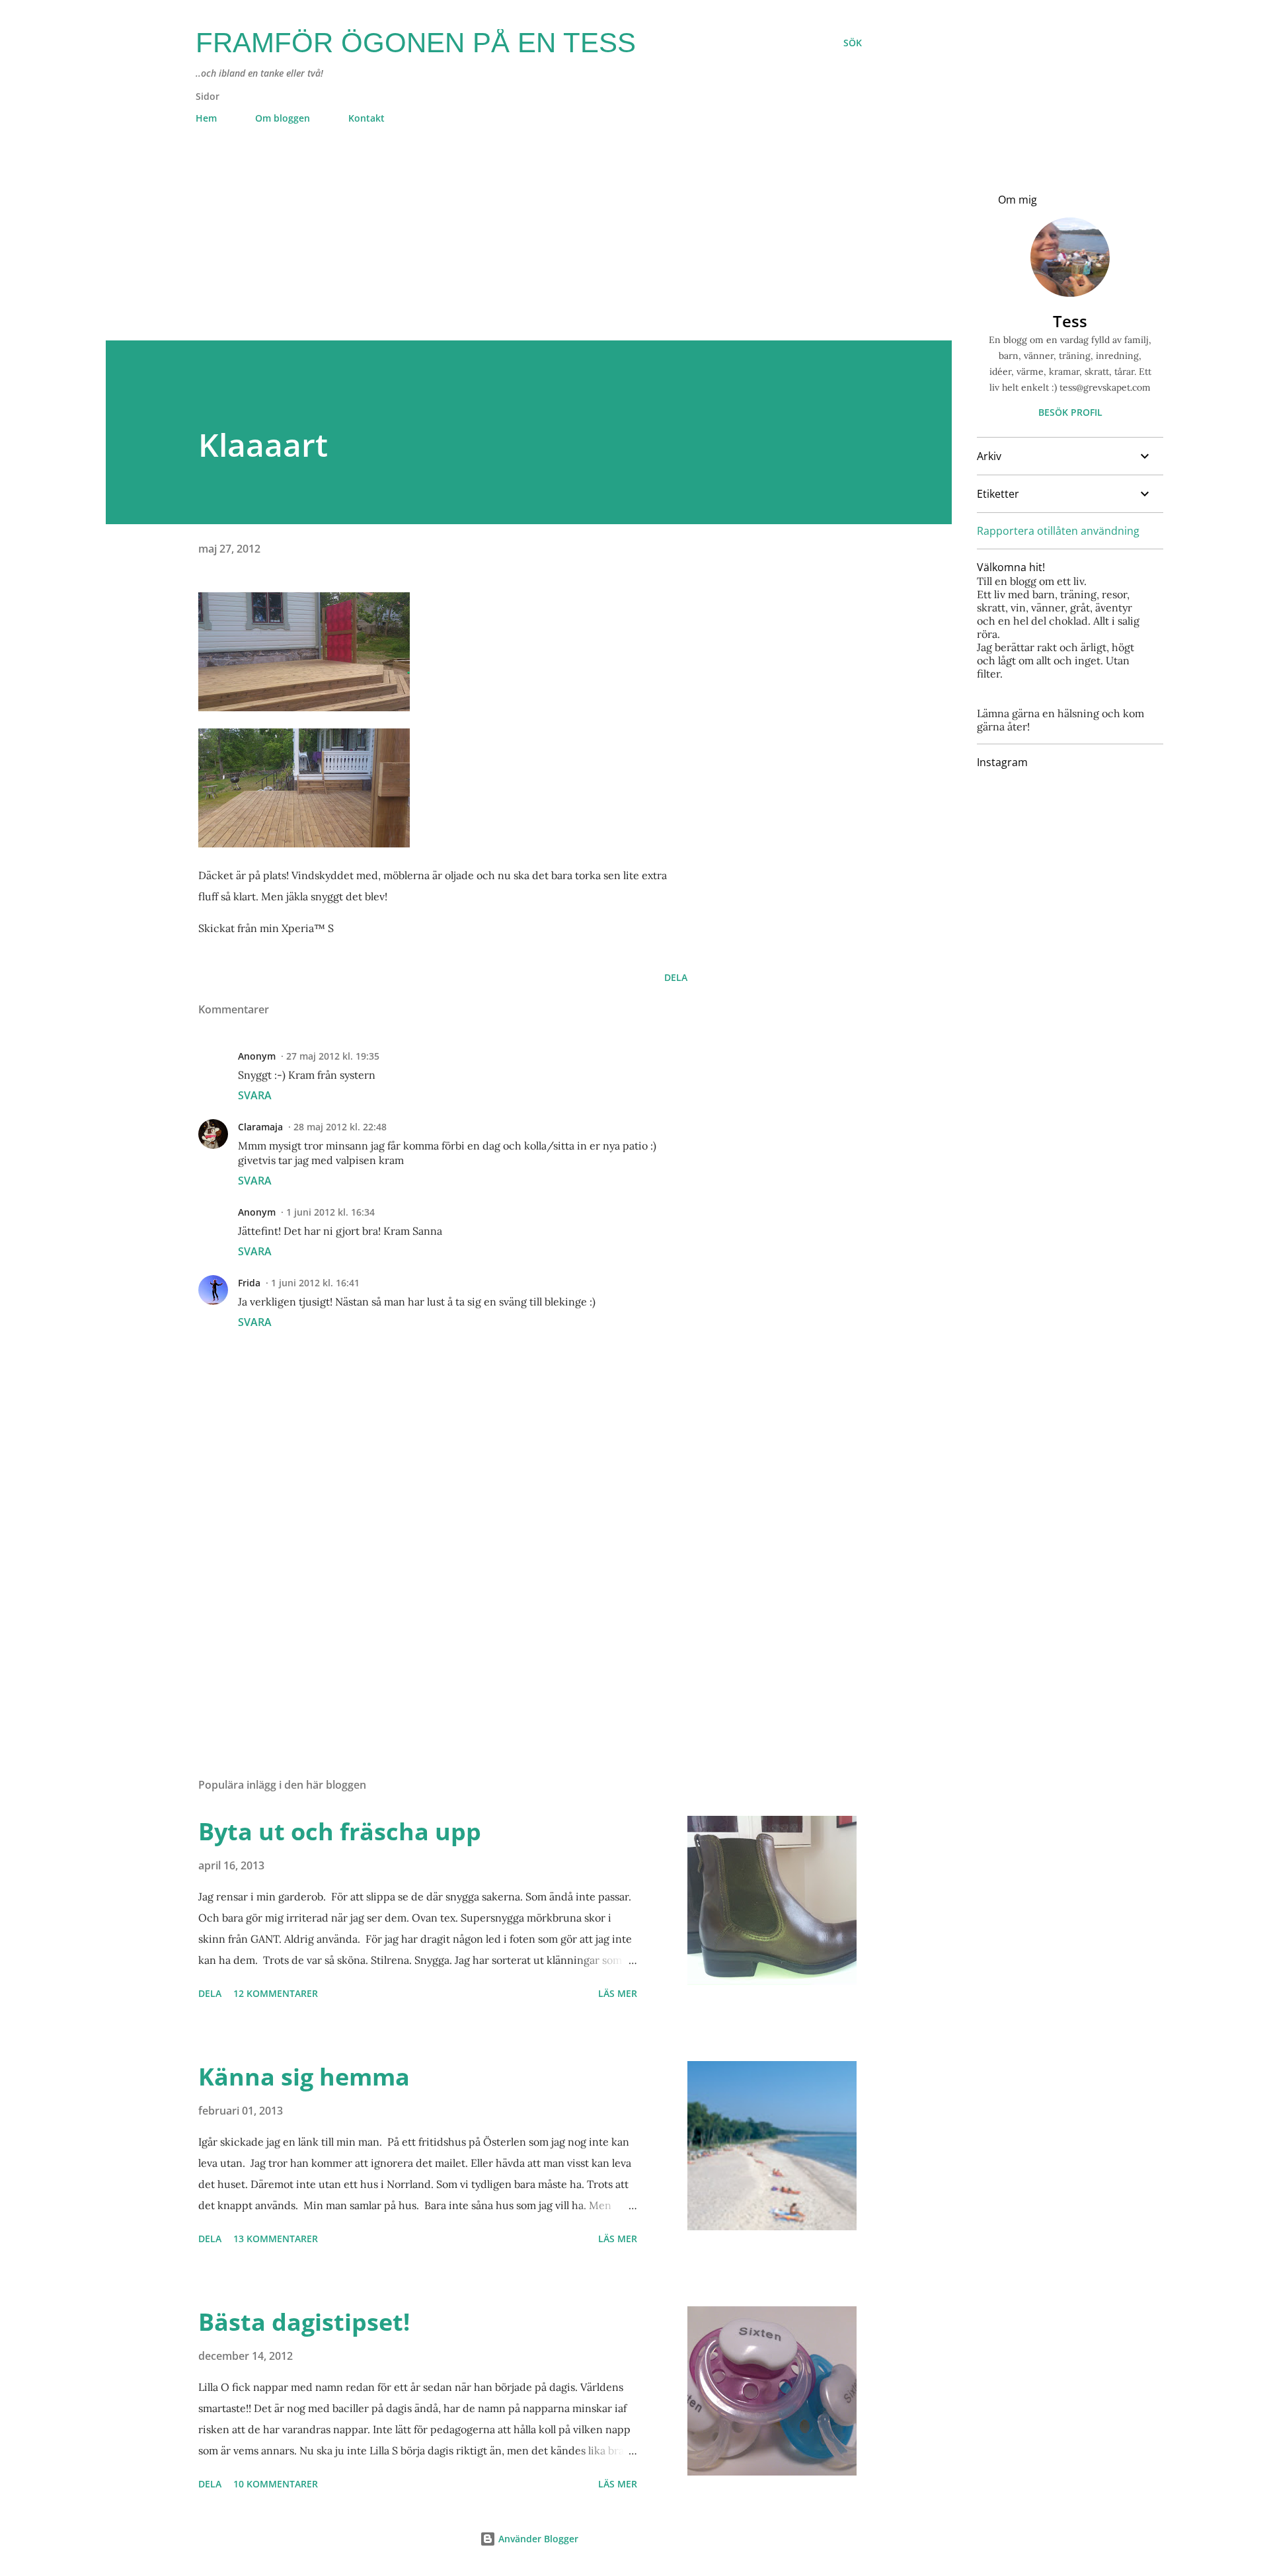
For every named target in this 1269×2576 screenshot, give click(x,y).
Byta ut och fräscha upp (340, 1831)
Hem (206, 118)
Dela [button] (676, 977)
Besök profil (1070, 412)
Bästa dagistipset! (304, 2322)
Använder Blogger (537, 2539)
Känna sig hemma (304, 2077)
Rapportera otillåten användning (1058, 531)
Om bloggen (283, 118)
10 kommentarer (276, 2484)
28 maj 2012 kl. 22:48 (340, 1127)
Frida (249, 1283)
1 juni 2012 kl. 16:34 (330, 1212)
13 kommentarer (276, 2239)
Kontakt (366, 118)
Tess (1070, 321)
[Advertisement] (502, 248)
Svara (255, 1095)
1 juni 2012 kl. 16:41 (315, 1283)
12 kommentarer (276, 1993)
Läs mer (618, 1993)
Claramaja (260, 1127)
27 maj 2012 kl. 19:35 (333, 1056)
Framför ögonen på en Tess (416, 43)
